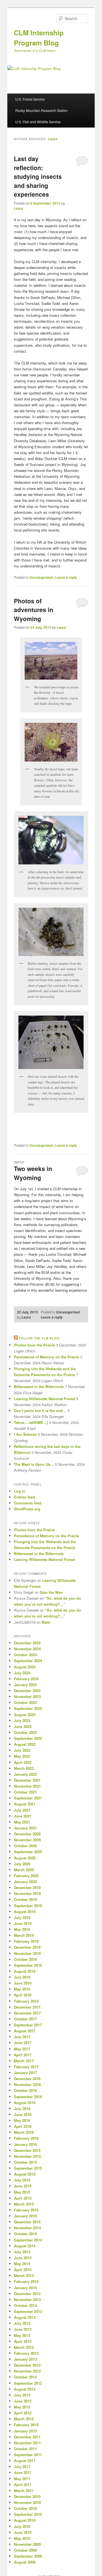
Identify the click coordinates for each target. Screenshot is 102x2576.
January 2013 (25, 2359)
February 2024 (26, 1679)
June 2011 (23, 2472)
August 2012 (25, 2389)
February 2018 (26, 2001)
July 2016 (22, 2108)
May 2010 (22, 2538)
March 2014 (24, 2275)
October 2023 (25, 1702)
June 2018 (23, 1983)
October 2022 (25, 1732)
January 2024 (25, 1685)
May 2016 (22, 2120)
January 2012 (25, 2431)
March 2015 (24, 2204)
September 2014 (28, 2240)
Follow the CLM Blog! (40, 1338)
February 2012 (26, 2425)
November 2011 (27, 2443)
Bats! (46, 1622)
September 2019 (28, 1906)
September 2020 (28, 1852)
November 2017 (27, 2013)
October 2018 (25, 1959)
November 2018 (27, 1953)
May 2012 (22, 2407)
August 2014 (25, 2246)
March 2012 (24, 2419)
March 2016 (24, 2132)
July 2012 (22, 2395)
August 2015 (25, 2174)
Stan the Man (51, 1592)
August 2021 (25, 1804)
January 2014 (25, 2288)
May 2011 (22, 2479)
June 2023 (23, 1726)
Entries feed (24, 1497)
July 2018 (22, 1977)
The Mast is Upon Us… (34, 1464)
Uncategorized (41, 577)
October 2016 (25, 2090)
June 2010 (23, 2532)
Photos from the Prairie (34, 1345)
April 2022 (23, 1762)
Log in (20, 1491)
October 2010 (25, 2508)
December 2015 (27, 2150)
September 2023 (28, 1708)
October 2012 (25, 2377)
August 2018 (25, 1971)
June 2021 (23, 1816)
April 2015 (23, 2198)
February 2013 (26, 2353)
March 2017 (24, 2061)
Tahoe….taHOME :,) (31, 1422)
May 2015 (22, 2192)
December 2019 (27, 1887)
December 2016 (27, 2079)
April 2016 (23, 2126)
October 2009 (25, 2550)
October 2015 (25, 2162)
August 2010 (25, 2520)
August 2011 (25, 2461)
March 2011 (24, 2491)
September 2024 (28, 1661)
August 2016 (25, 2103)
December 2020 (27, 1834)
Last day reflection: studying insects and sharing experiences (38, 176)
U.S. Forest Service (30, 99)
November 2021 (27, 1786)
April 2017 (23, 2055)
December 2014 (27, 2222)
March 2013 (24, 2347)
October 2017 (25, 2019)
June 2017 (23, 2043)
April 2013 (23, 2341)
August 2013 (25, 2317)
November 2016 (27, 2084)
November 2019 (27, 1893)
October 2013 (25, 2305)
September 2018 (28, 1965)
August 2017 (25, 2031)
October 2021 (25, 1792)
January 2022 (25, 1774)
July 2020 (22, 1864)
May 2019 (22, 1929)
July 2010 (22, 2526)
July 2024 (22, 1673)
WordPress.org (27, 1509)
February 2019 (26, 1941)
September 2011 (28, 2455)
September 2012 (28, 2383)
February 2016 (26, 2138)
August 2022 (25, 1744)
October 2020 (25, 1846)
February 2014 (26, 2281)
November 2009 (27, 2544)
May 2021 (22, 1822)
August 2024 (25, 1667)
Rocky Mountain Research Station (42, 110)
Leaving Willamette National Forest (44, 1399)
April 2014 (23, 2270)
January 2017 (25, 2073)
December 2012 (27, 2365)
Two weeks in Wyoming (33, 1173)
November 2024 (27, 1649)
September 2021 (28, 1798)
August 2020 (25, 1858)
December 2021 (27, 1780)
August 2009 (25, 2562)
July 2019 (22, 1917)
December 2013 (27, 2294)
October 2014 (25, 2234)
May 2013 (22, 2335)
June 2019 (23, 1923)
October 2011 (25, 2449)
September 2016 (28, 2097)
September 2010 (28, 2514)
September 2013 (28, 2311)
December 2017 (27, 2007)
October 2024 (25, 1655)
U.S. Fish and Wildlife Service (38, 122)
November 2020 (27, 1840)
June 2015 (23, 2186)
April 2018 (23, 1995)
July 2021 (22, 1810)
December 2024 (27, 1643)
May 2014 (22, 2264)
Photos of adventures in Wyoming (34, 610)
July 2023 (22, 1720)
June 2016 (23, 2114)
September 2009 (28, 2556)
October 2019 (25, 1899)
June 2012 (23, 2401)
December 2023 (27, 1691)
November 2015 (27, 2156)
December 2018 (27, 1947)
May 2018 (22, 1989)
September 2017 (28, 2025)
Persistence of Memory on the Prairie (46, 1357)
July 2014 (22, 2252)
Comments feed (28, 1503)
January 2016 (25, 2144)
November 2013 (27, 2299)
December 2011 (27, 2437)
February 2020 (26, 1876)
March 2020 (24, 1870)
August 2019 (25, 1912)
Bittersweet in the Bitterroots (39, 1386)
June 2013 (23, 2329)
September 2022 (28, 1738)
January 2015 (25, 2216)
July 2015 (22, 2180)
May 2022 (22, 1756)
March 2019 (24, 1935)
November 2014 (27, 2228)
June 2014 (23, 2258)
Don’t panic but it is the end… (40, 1410)
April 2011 (23, 2485)
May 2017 (22, 2049)
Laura (53, 139)
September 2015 (28, 2168)
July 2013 (22, 2323)
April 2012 (23, 2413)
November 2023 (27, 1696)
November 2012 (27, 2371)
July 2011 (22, 2467)
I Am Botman (25, 1434)
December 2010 (27, 2496)
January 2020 (25, 1882)
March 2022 (24, 1768)
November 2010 (27, 2502)
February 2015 (26, 2210)
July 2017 (22, 2037)
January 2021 (25, 1828)
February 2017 (26, 2067)
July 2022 (22, 1750)
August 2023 (25, 1715)
